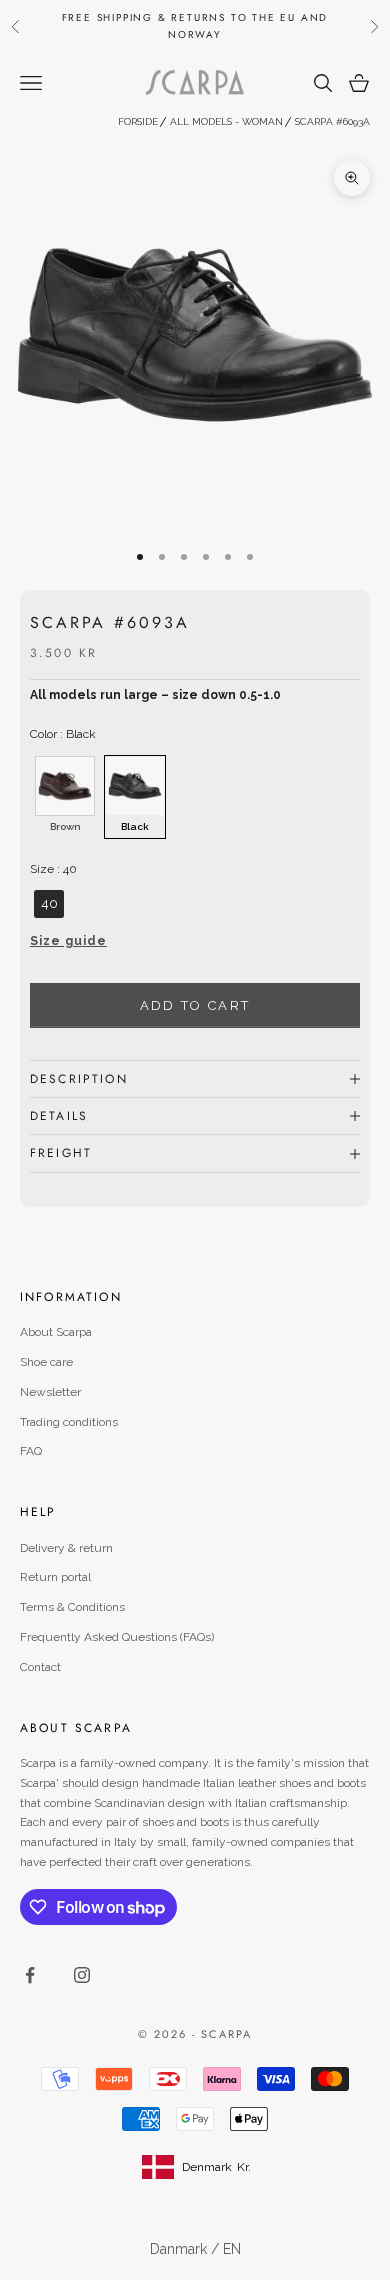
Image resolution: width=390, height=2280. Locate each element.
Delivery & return (66, 1548)
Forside (138, 121)
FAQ (31, 1451)
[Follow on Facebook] (30, 1975)
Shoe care (46, 1362)
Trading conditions (69, 1422)
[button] (195, 947)
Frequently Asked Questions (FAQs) (117, 1637)
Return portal (55, 1577)
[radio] (63, 797)
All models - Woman (226, 121)
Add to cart (195, 1005)
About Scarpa (56, 1332)
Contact (40, 1667)
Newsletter (50, 1392)
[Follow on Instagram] (82, 1975)
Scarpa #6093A (332, 121)
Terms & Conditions (72, 1607)
